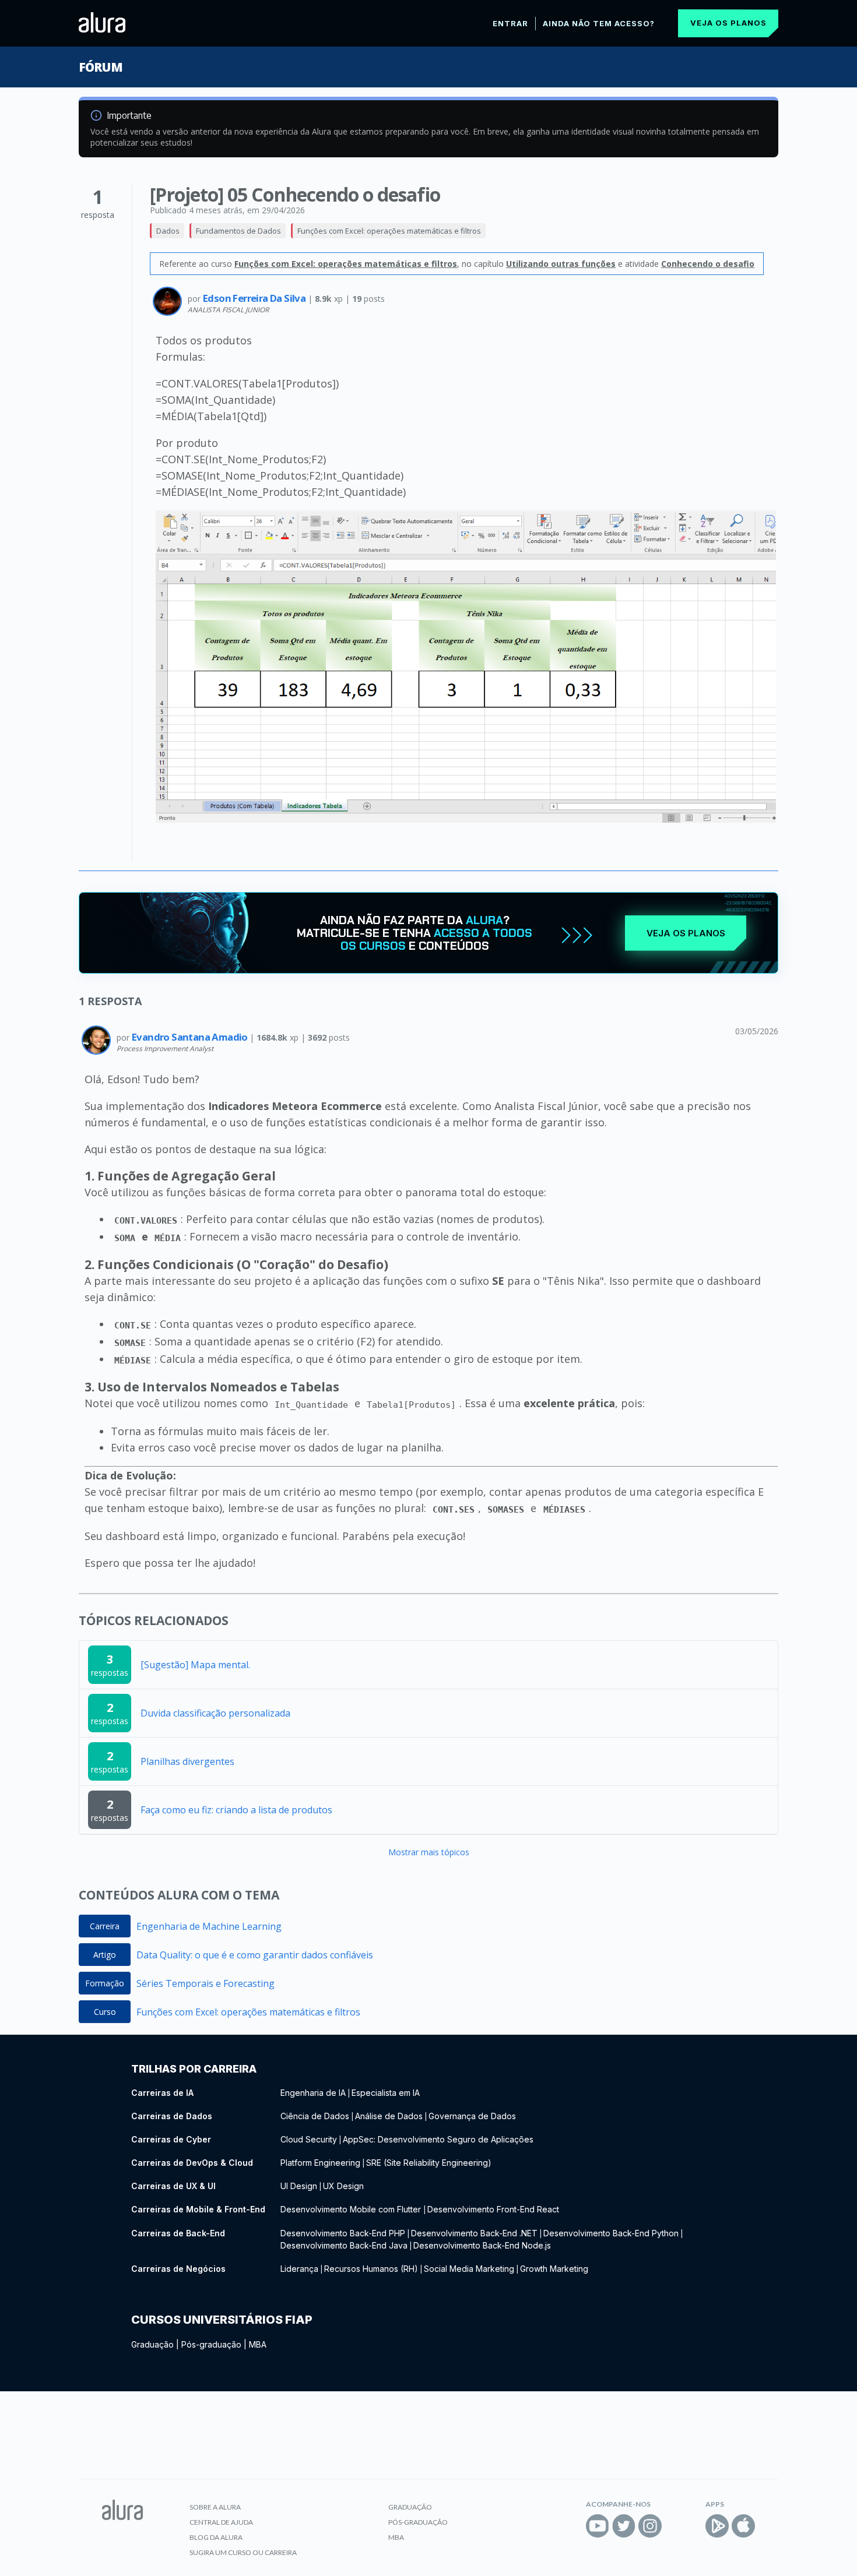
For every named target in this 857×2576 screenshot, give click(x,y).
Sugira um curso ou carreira (243, 2552)
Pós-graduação (211, 2344)
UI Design (299, 2186)
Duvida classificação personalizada (215, 1713)
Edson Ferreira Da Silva (255, 298)
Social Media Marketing (469, 2269)
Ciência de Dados (315, 2116)
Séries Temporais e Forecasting (206, 1983)
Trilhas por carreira (194, 2069)
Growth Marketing (554, 2269)
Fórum (101, 67)
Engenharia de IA (313, 2093)
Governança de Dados (472, 2116)
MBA (258, 2344)
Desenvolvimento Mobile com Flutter (352, 2209)
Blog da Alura (216, 2537)
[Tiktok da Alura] (676, 2526)
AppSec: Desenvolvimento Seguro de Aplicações (438, 2139)
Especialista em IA (386, 2093)
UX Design (343, 2186)
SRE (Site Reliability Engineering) (429, 2163)
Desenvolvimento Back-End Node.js (482, 2245)
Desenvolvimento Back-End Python (611, 2233)
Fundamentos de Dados (238, 231)
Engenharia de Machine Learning (209, 1926)
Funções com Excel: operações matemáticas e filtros (389, 231)
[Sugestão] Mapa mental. (195, 1665)
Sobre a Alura (215, 2507)
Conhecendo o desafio (708, 264)
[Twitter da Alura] (624, 2526)
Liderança (299, 2269)
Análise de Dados (389, 2116)
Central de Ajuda (221, 2522)
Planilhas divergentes (187, 1761)
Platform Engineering (320, 2163)
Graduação (152, 2344)
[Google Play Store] (717, 2526)
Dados (168, 231)
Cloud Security (309, 2139)
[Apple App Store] (743, 2526)
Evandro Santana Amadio (191, 1037)
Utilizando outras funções (561, 264)
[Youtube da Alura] (598, 2526)
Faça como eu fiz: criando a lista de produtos (236, 1810)
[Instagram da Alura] (650, 2526)
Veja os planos (728, 23)
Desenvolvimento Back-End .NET (474, 2233)
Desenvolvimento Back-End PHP (343, 2233)
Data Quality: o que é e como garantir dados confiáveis (255, 1955)
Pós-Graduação (418, 2522)
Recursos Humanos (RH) (371, 2269)
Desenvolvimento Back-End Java (344, 2245)
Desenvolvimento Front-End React (493, 2209)
